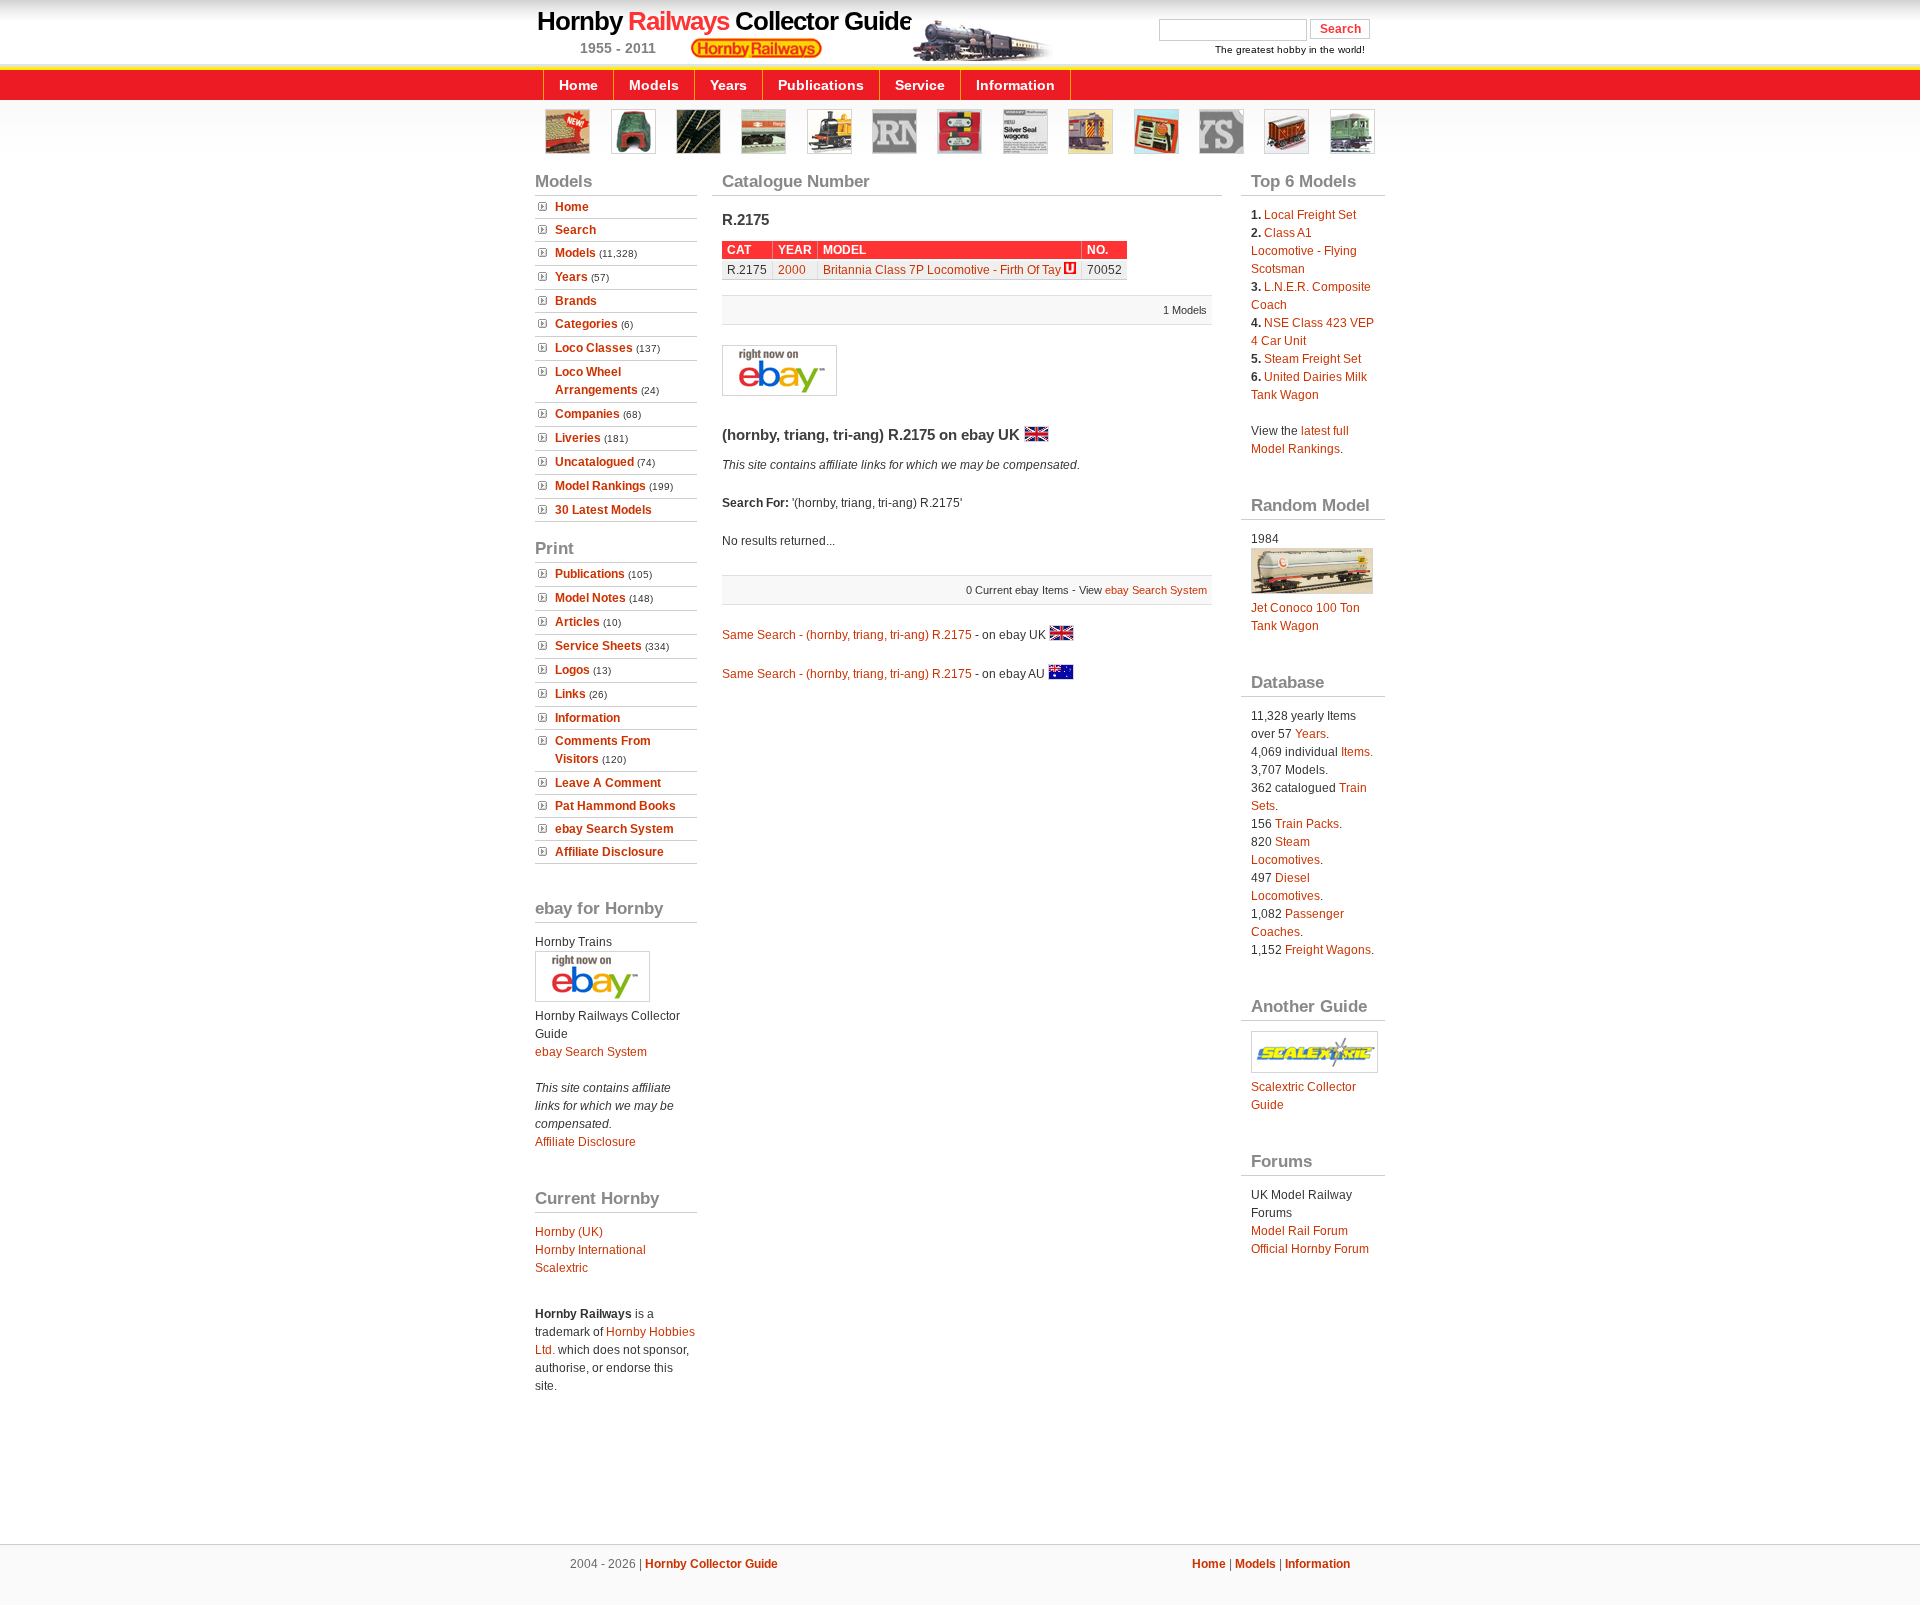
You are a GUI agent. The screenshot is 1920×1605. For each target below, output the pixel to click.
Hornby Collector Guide (711, 1564)
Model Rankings (600, 486)
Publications (821, 85)
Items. (1357, 752)
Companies (587, 414)
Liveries (578, 438)
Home (578, 85)
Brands (576, 301)
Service (920, 85)
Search (575, 230)
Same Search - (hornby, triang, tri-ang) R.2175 (847, 635)
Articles (577, 622)
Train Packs (1307, 824)
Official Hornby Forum (1310, 1249)
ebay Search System (614, 829)
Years (728, 85)
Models (654, 85)
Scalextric (561, 1268)
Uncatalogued (594, 462)
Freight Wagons (1328, 950)
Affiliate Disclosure (609, 852)
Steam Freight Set (1312, 359)
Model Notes (590, 598)
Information (1015, 85)
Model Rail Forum (1299, 1231)
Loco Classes (594, 348)
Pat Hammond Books (615, 806)
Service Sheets (598, 646)
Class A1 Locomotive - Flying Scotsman (1304, 251)
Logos (572, 670)
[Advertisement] (960, 1476)
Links (570, 694)
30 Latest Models (603, 510)
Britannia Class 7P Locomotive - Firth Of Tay (942, 270)
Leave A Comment (608, 783)
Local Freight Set (1310, 215)
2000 (792, 270)
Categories (586, 324)
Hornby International (590, 1250)
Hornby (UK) (569, 1232)
